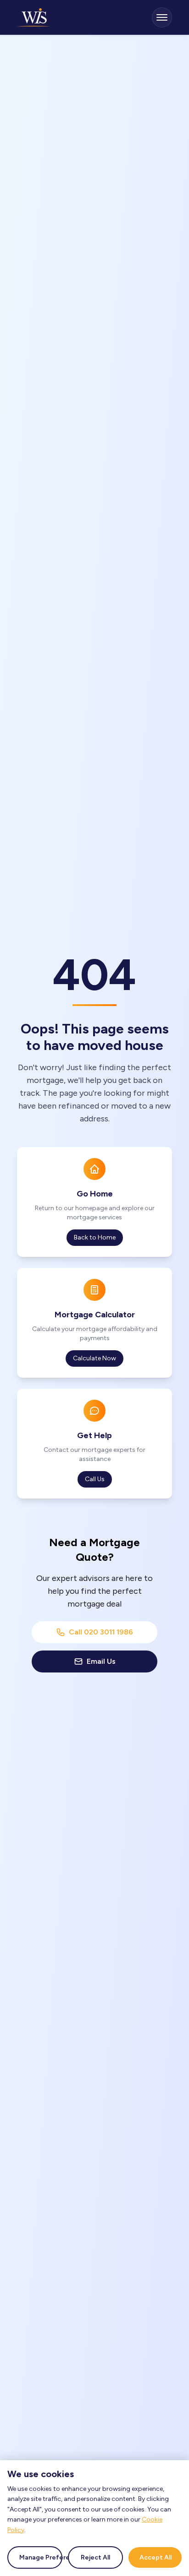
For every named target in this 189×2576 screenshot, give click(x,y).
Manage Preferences (41, 2557)
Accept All (156, 2557)
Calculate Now (94, 1358)
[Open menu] (162, 17)
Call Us (95, 1479)
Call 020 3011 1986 (101, 1632)
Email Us (101, 1661)
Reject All (95, 2557)
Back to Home (95, 1237)
